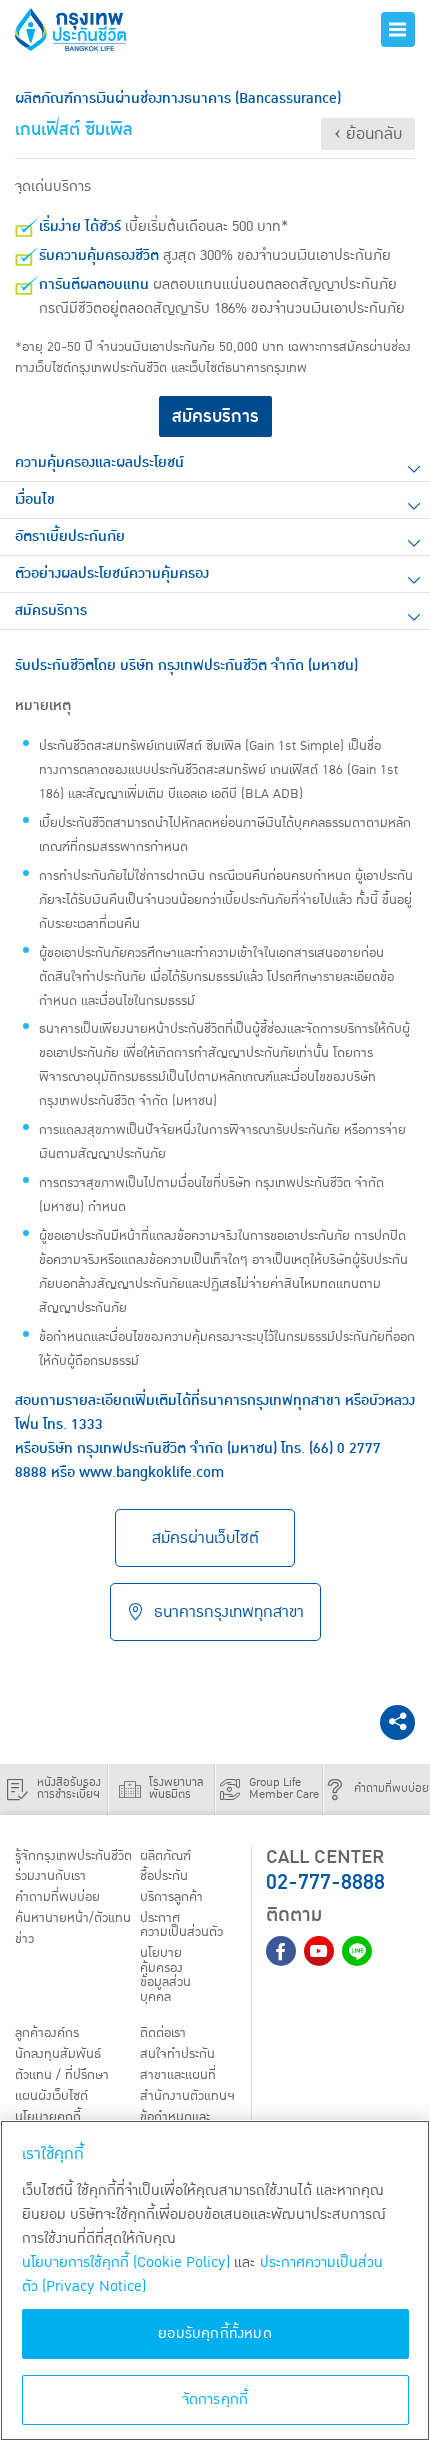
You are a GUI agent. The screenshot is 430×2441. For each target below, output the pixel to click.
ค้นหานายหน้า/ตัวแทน (73, 1918)
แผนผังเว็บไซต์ (51, 2096)
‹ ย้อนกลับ (368, 134)
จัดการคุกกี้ (215, 2399)
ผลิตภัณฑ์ (165, 1856)
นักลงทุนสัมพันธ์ (58, 2054)
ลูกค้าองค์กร (47, 2033)
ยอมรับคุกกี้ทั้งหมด (215, 2333)
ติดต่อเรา (163, 2033)
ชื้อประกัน (164, 1876)
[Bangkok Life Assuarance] (90, 29)
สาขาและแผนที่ (178, 2075)
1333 (87, 1425)
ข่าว (24, 1939)
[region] (215, 2280)
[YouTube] (319, 1951)
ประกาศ (181, 1925)
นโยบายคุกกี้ (48, 2117)
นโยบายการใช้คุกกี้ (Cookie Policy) (126, 2262)
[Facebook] (281, 1951)
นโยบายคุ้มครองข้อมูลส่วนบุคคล (165, 1974)
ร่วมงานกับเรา (50, 1876)
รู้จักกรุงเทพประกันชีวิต (73, 1856)
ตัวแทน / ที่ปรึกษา (62, 2075)
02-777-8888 (325, 1882)
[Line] (357, 1951)
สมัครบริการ (215, 416)
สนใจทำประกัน (177, 2054)
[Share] (397, 1722)
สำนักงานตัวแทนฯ (187, 2096)
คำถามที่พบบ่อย (57, 1897)
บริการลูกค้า (171, 1897)
